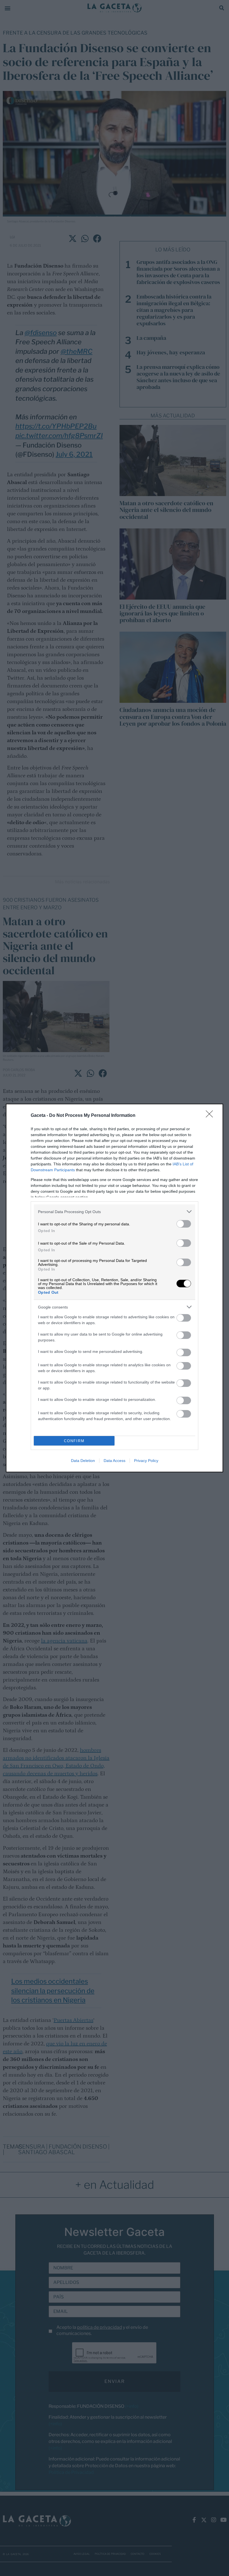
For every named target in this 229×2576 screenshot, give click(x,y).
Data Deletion (83, 1461)
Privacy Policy (146, 1461)
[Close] (211, 1116)
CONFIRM (74, 1441)
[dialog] (115, 1288)
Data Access (115, 1461)
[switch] (184, 1224)
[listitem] (115, 1212)
